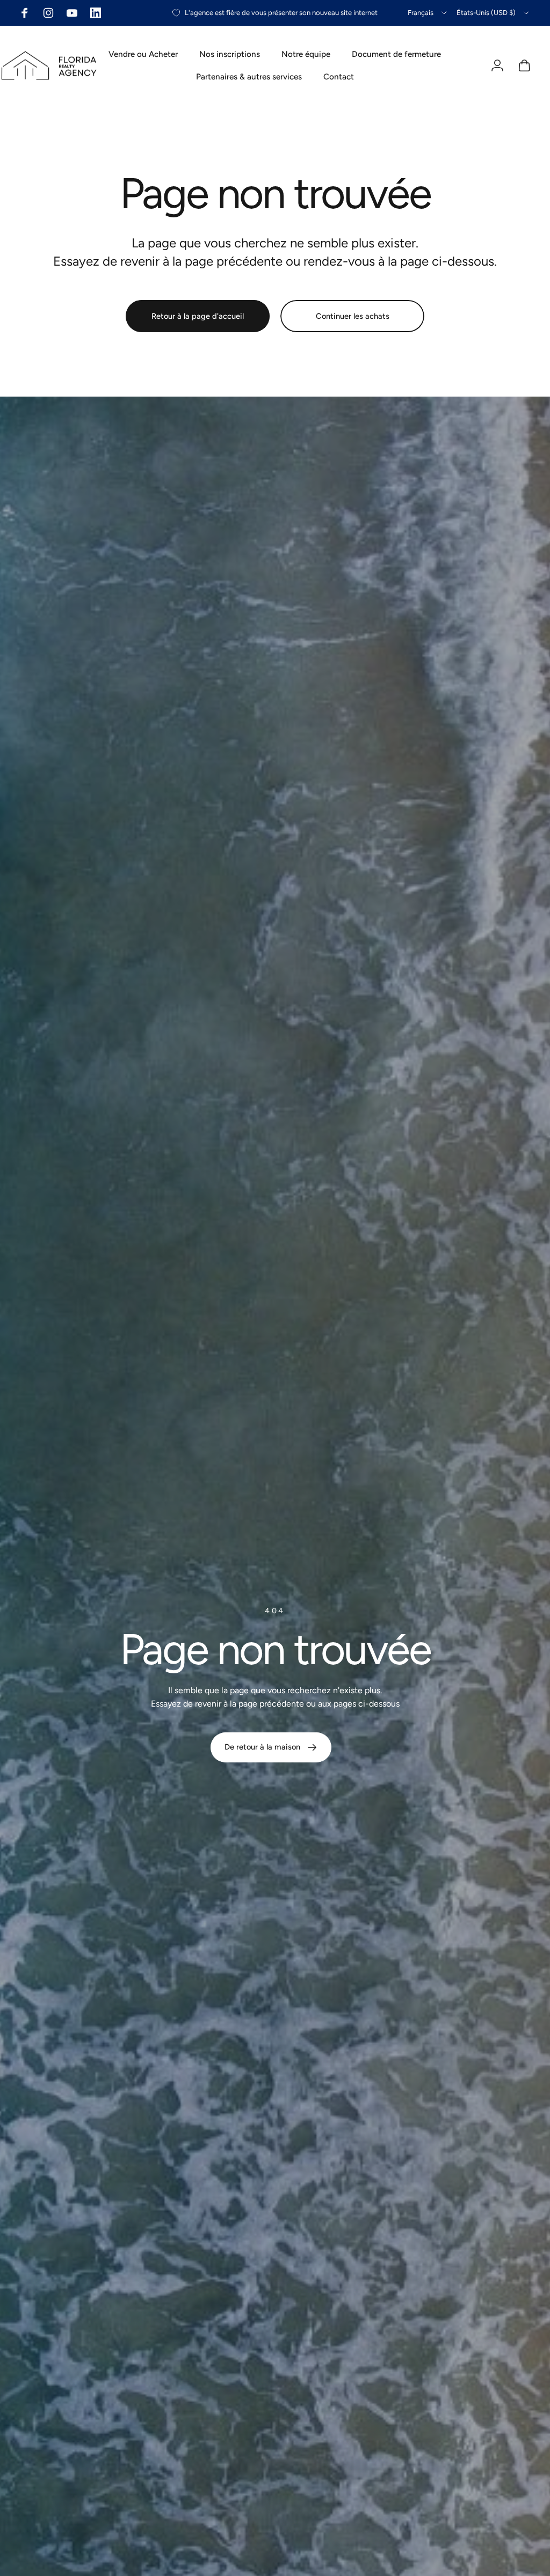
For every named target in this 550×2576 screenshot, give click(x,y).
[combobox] (428, 13)
